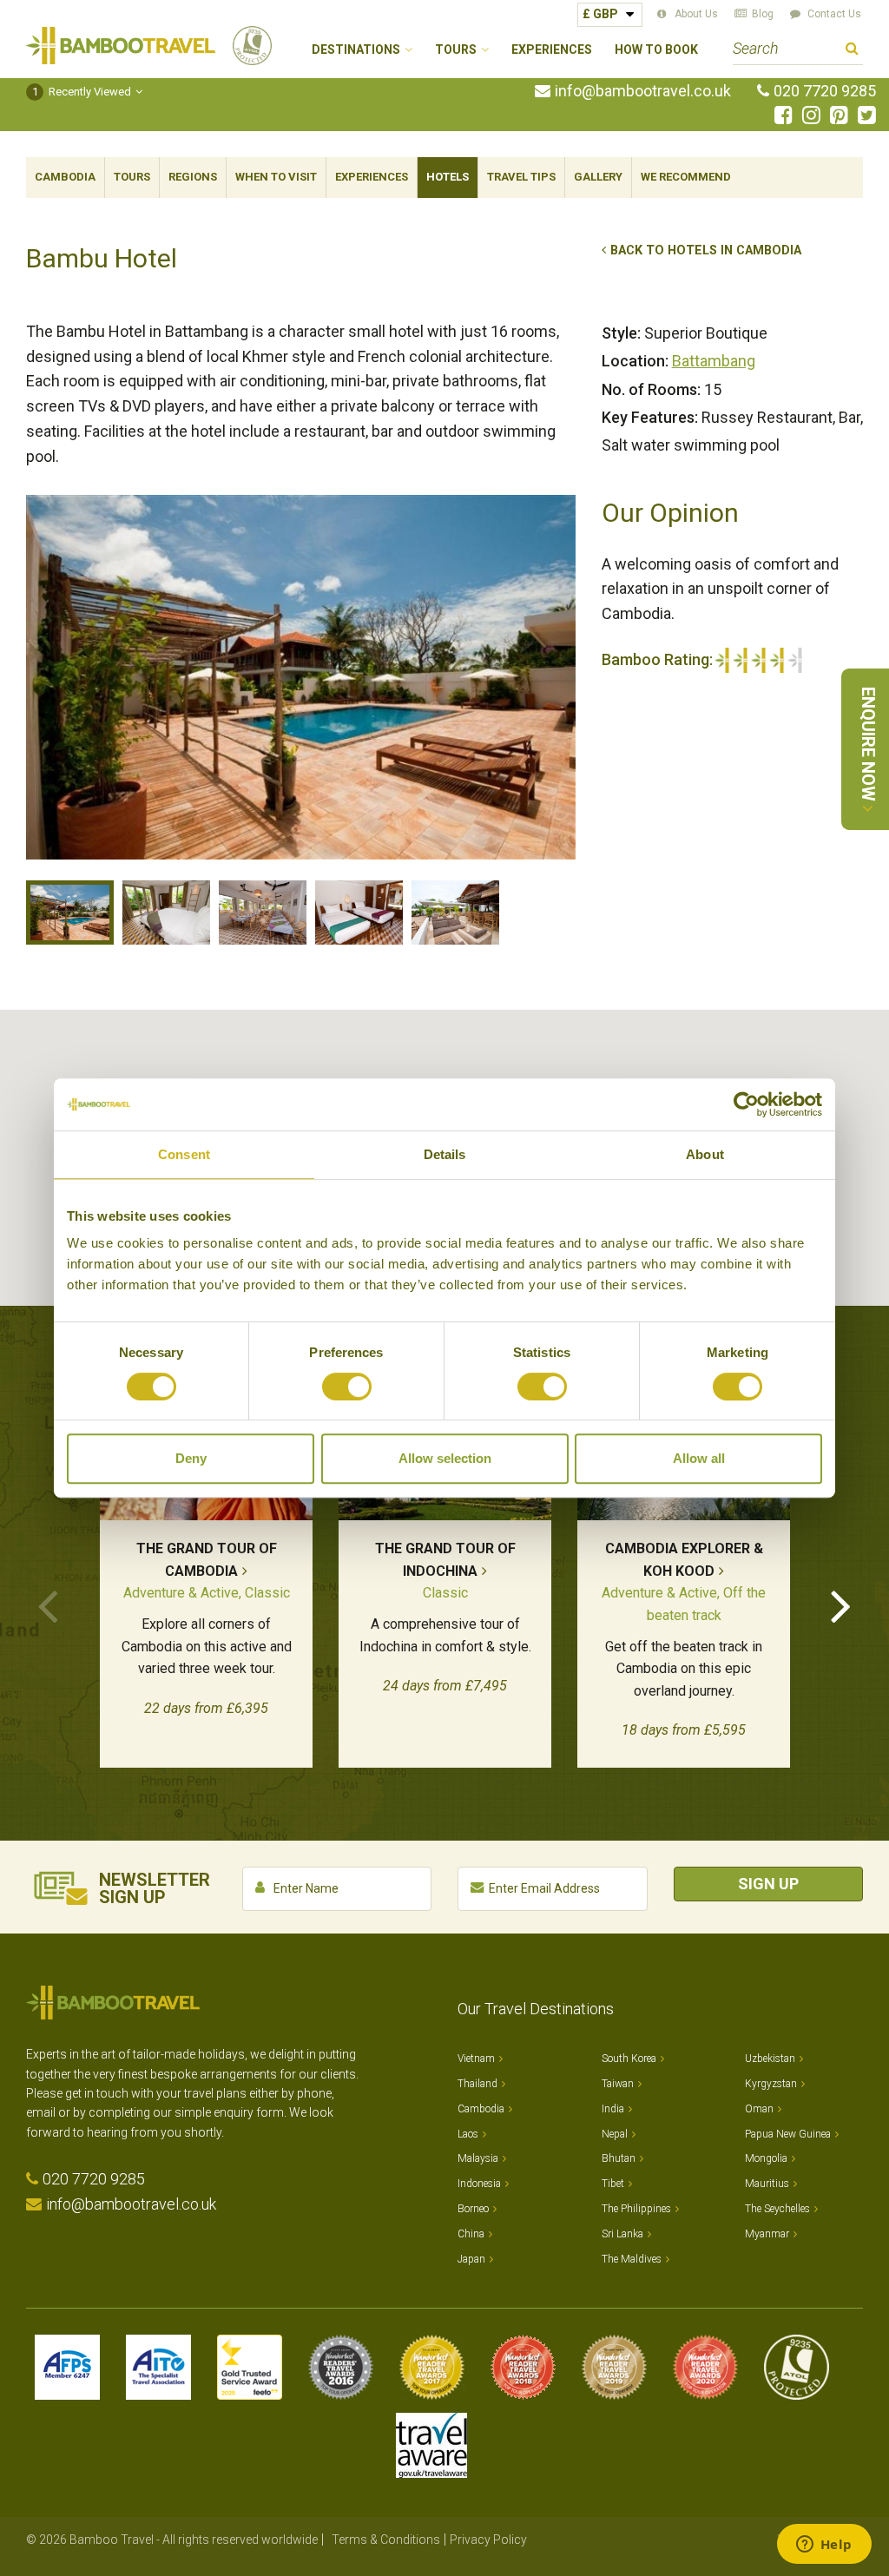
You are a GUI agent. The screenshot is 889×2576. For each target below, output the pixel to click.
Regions (193, 177)
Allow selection (445, 1458)
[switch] (347, 1387)
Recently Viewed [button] (82, 92)
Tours (132, 177)
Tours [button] (456, 50)
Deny (191, 1458)
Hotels (448, 177)
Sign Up (768, 1884)
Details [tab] (445, 1154)
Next (841, 1604)
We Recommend (686, 177)
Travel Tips (521, 177)
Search (852, 51)
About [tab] (705, 1154)
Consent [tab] (184, 1154)
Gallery (598, 177)
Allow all (699, 1458)
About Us (696, 14)
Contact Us (834, 14)
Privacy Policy (488, 2540)
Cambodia (65, 177)
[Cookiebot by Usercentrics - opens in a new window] (746, 1104)
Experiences (552, 50)
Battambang (714, 361)
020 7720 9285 (825, 91)
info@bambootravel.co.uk (643, 91)
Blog (763, 14)
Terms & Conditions (386, 2540)
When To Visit (276, 177)
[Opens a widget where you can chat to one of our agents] (824, 2546)
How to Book (656, 50)
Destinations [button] (356, 50)
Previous (48, 1604)
